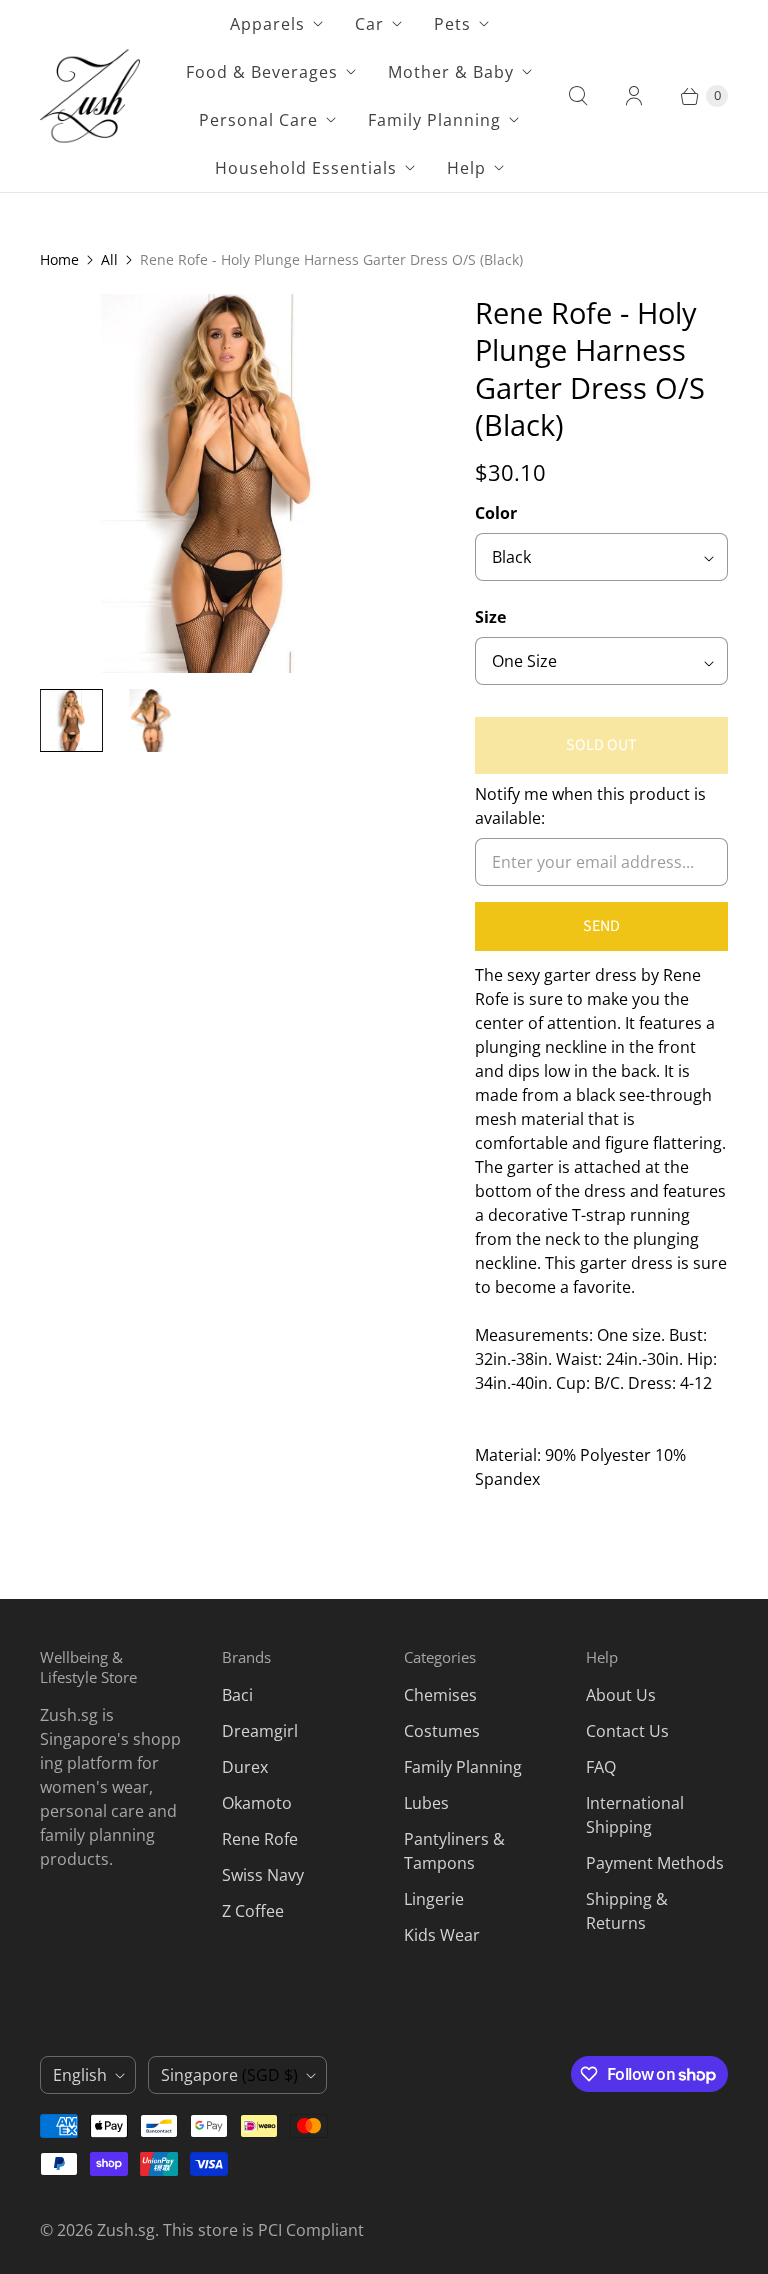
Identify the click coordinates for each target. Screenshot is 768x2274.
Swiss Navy (263, 1875)
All (109, 259)
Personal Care (258, 120)
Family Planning (434, 120)
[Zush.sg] (90, 96)
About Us (621, 1695)
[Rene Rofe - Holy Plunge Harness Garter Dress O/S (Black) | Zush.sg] (229, 483)
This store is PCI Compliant (263, 2230)
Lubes (426, 1803)
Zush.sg (126, 2230)
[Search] (578, 96)
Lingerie (434, 1899)
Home (59, 259)
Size (490, 617)
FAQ (601, 1767)
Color (496, 513)
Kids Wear (442, 1935)
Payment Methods (655, 1863)
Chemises (440, 1695)
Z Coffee (253, 1911)
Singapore (229, 2075)
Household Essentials (306, 168)
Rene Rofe (260, 1839)
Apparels (267, 24)
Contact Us (627, 1731)
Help (466, 168)
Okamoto (257, 1803)
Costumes (442, 1731)
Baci (237, 1695)
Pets (452, 24)
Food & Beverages (262, 72)
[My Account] (634, 96)
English (80, 2075)
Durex (245, 1767)
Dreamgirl (260, 1731)
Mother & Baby (451, 72)
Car (369, 24)
